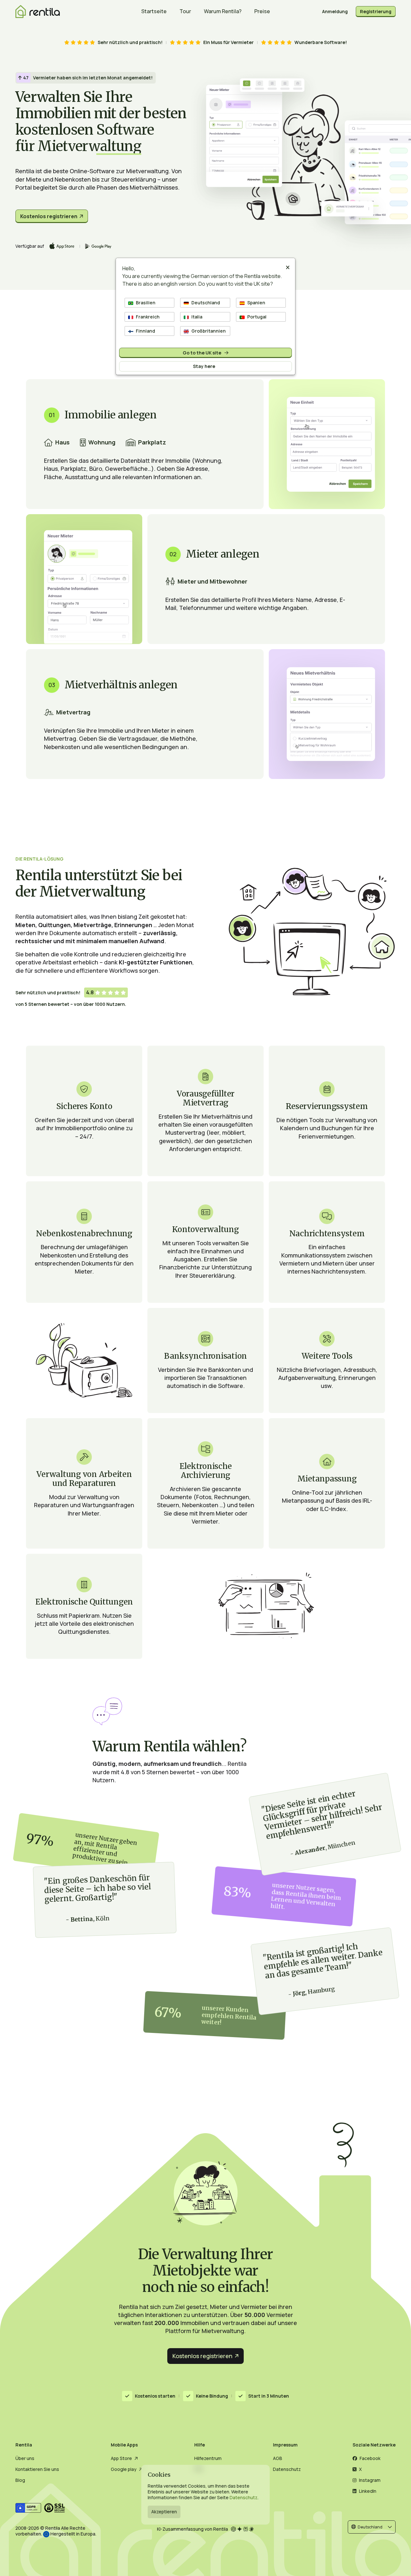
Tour (185, 11)
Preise (262, 11)
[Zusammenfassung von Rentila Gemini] (240, 2529)
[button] (372, 2527)
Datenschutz (244, 2497)
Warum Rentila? (223, 11)
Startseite (154, 11)
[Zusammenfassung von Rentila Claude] (252, 2529)
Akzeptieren (164, 2512)
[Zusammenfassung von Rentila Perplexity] (246, 2529)
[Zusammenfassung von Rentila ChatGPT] (234, 2529)
